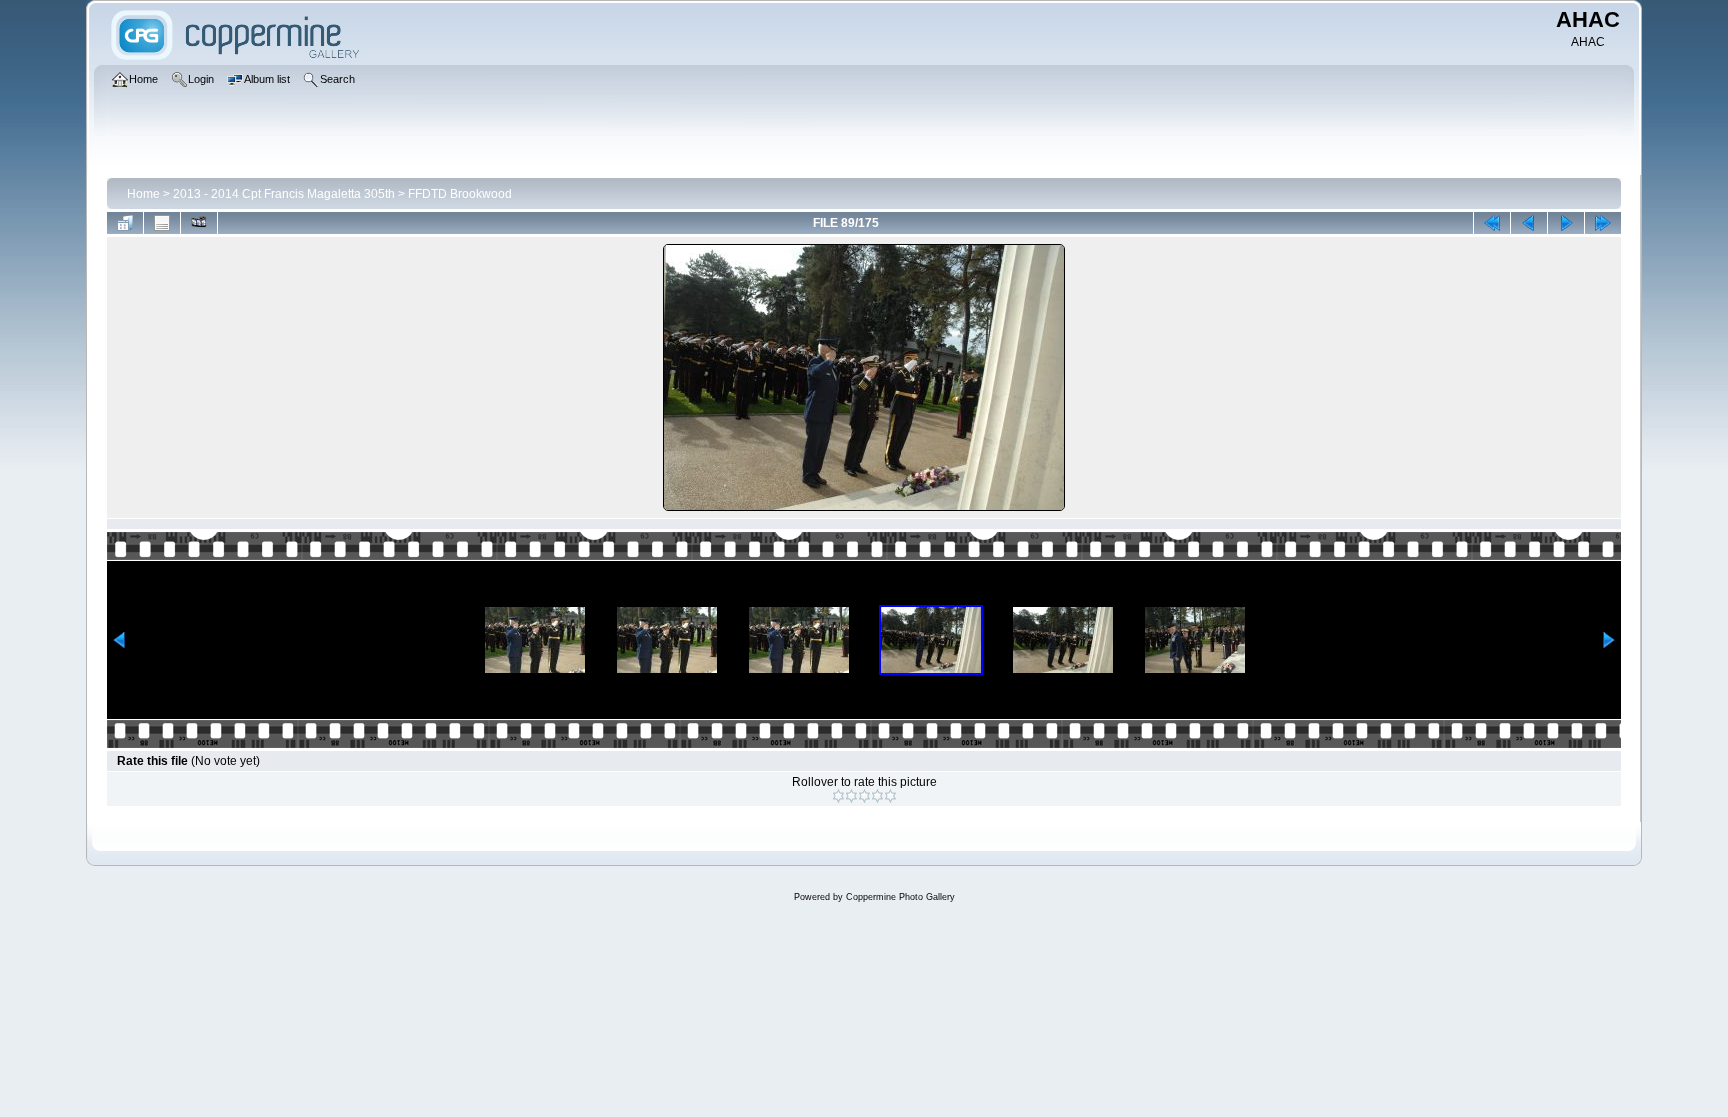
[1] (838, 796)
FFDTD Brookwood (460, 194)
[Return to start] (1492, 223)
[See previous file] (1529, 223)
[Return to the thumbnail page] (125, 223)
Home (143, 194)
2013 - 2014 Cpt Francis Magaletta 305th (284, 194)
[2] (851, 796)
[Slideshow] (199, 223)
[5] (890, 796)
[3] (864, 796)
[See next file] (1566, 223)
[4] (877, 796)
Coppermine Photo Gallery (900, 897)
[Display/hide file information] (162, 223)
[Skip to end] (1603, 223)
